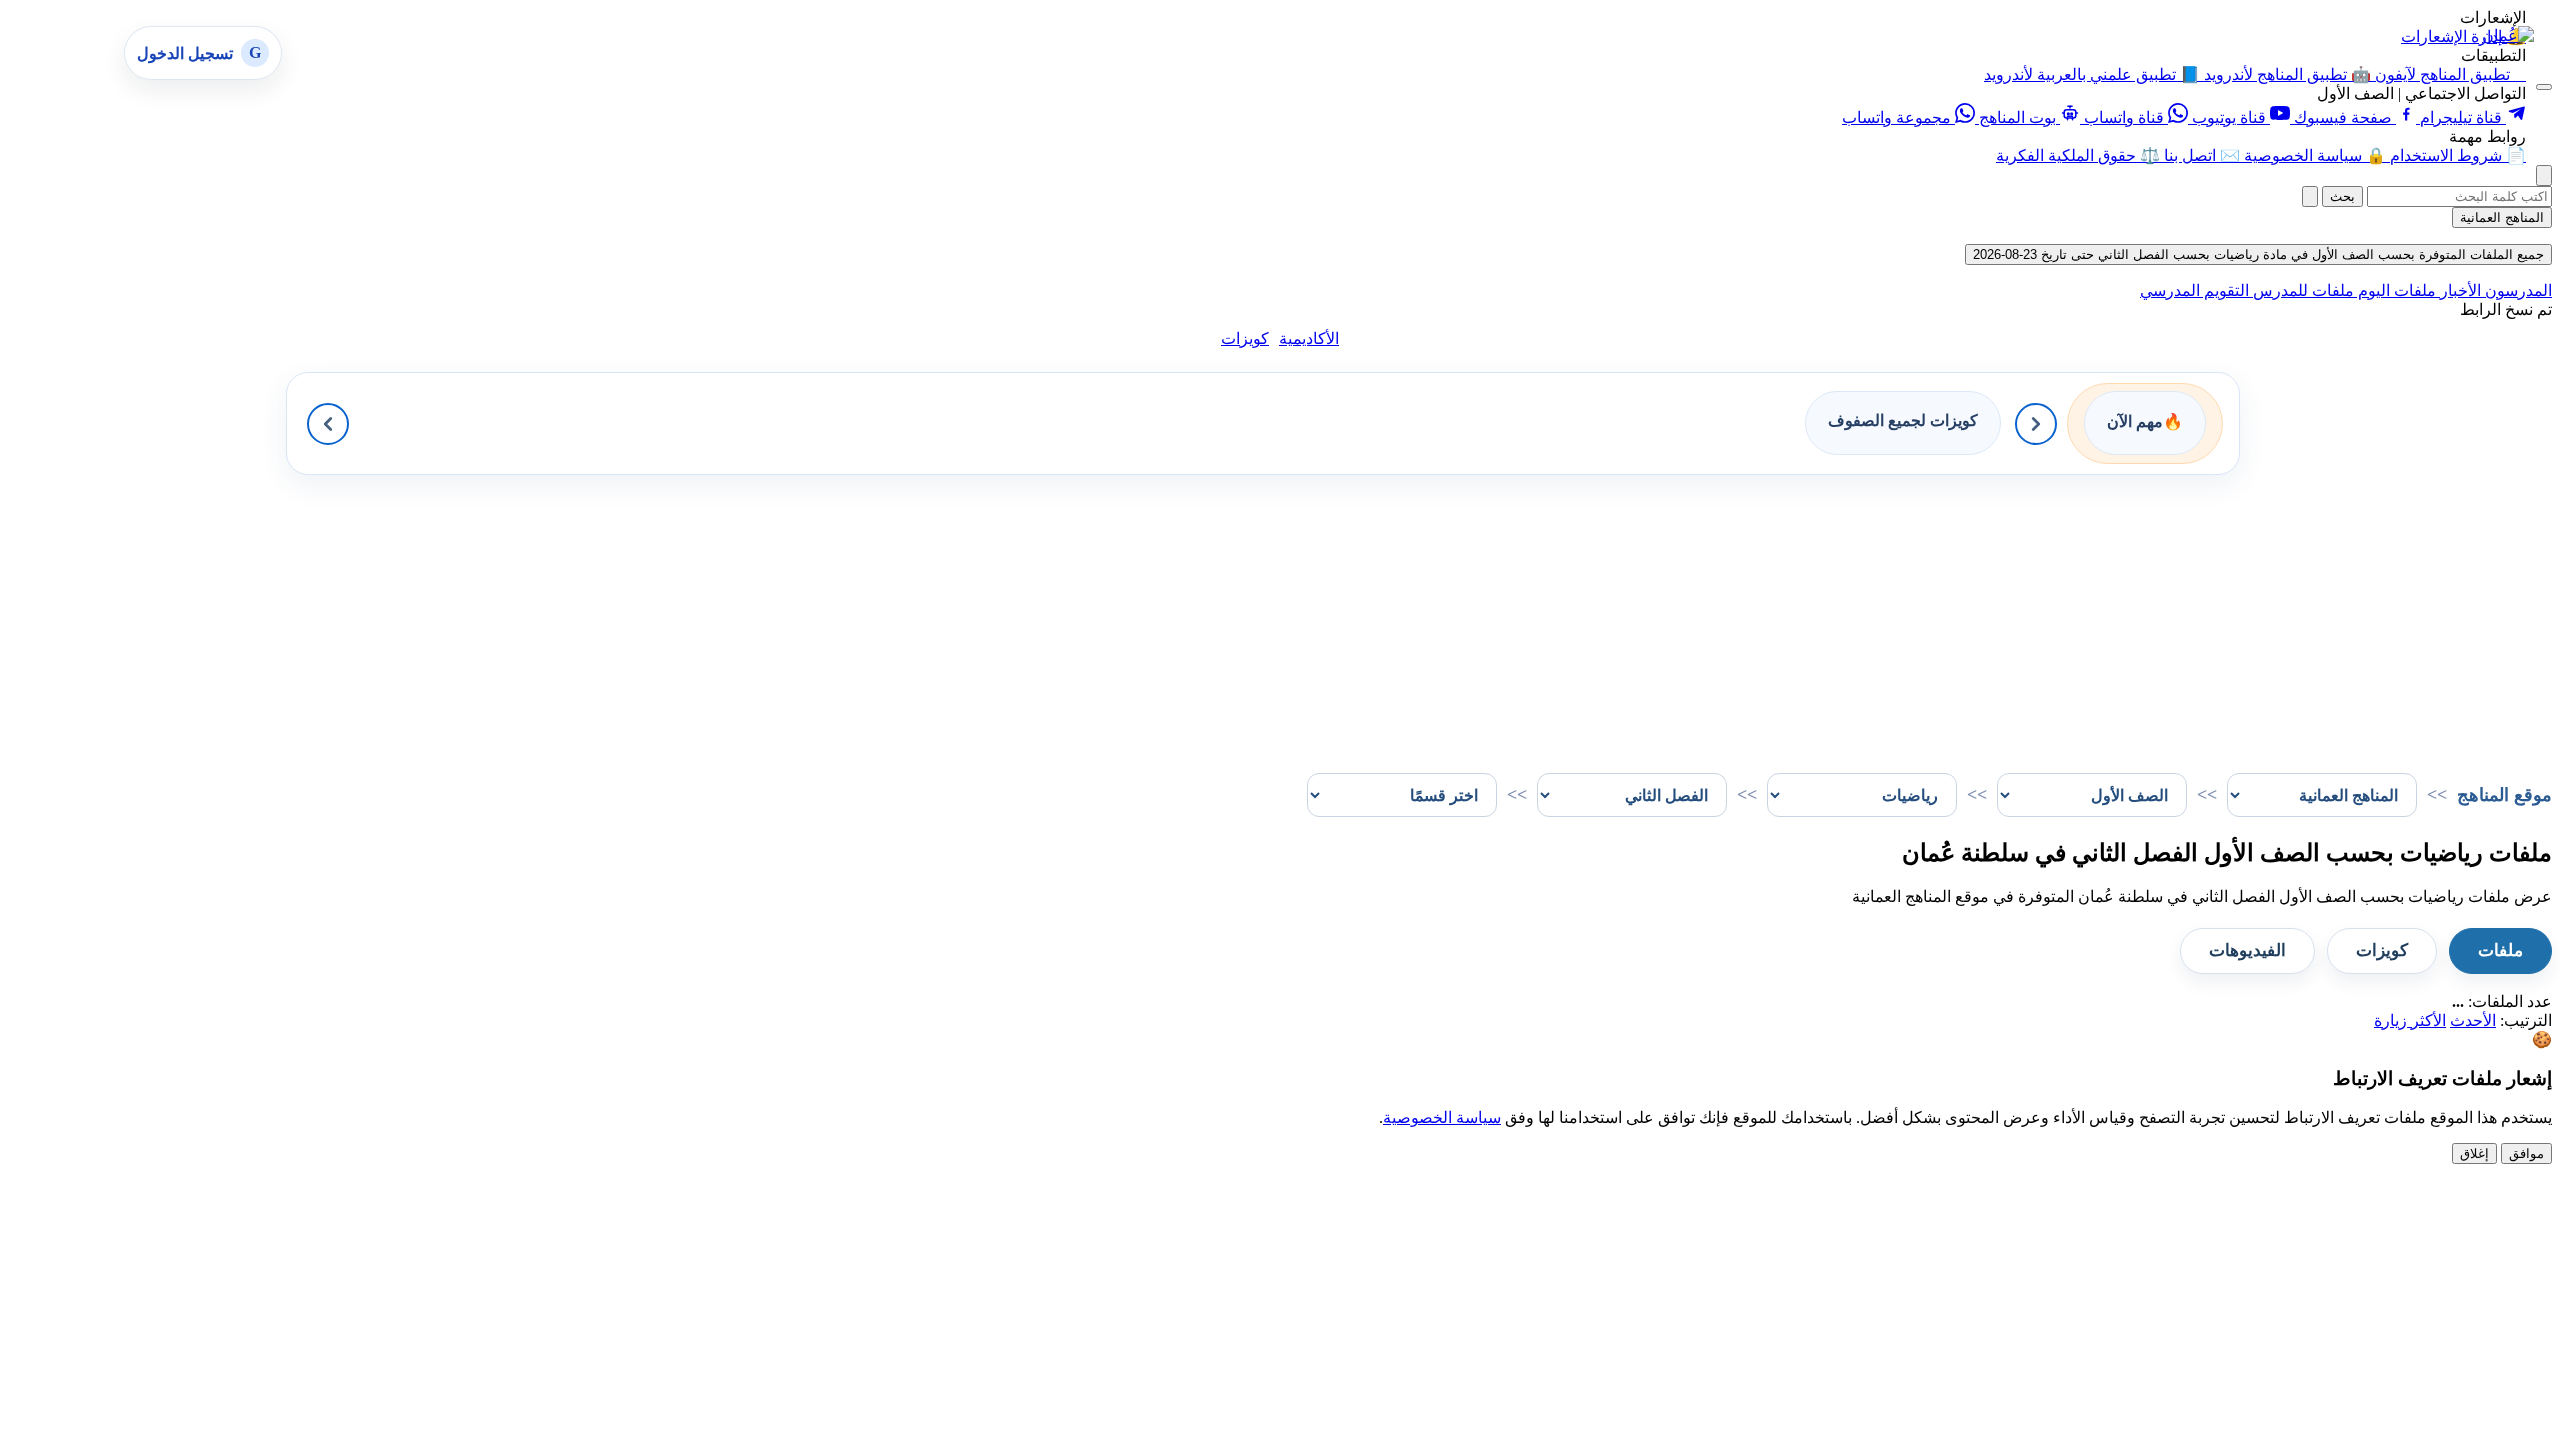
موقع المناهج (2504, 795)
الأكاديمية (1309, 338)
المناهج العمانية (2502, 217)
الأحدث (2473, 1020)
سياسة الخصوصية (1442, 1117)
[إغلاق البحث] (2310, 196)
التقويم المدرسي (2194, 290)
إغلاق (2474, 1153)
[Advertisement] (1952, 615)
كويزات (1245, 338)
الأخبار (2458, 290)
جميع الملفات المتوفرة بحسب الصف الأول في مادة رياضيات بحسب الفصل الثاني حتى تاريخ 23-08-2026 (2258, 254)
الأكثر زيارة (2410, 1020)
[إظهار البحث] (2544, 175)
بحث (2342, 196)
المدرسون (2516, 290)
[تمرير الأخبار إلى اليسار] (328, 424)
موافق (2526, 1153)
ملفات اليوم (2395, 290)
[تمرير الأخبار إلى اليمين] (2036, 424)
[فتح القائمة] (2544, 87)
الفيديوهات (2247, 950)
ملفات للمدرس (2301, 290)
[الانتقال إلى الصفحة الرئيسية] (2508, 35)
